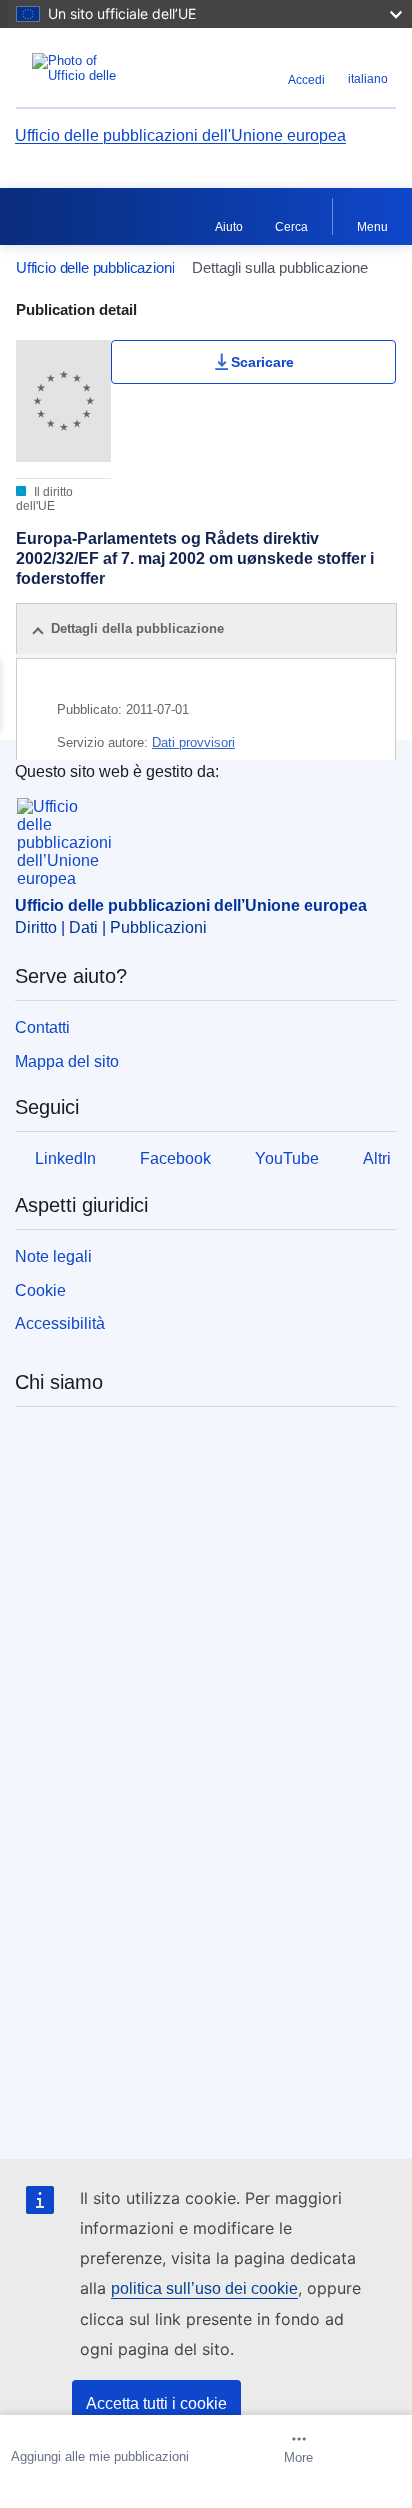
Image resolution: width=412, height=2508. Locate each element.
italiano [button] (368, 79)
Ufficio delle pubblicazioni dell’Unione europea (191, 905)
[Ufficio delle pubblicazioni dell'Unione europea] (82, 68)
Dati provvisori (193, 742)
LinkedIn (65, 1158)
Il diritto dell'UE (44, 499)
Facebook (175, 1158)
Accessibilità (60, 1323)
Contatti (42, 1027)
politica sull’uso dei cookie (204, 2288)
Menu (372, 227)
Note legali (53, 1256)
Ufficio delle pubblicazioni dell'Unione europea (180, 135)
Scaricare (262, 362)
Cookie (40, 1290)
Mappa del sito (67, 1061)
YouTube (287, 1158)
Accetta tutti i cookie (156, 2403)
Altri (377, 1158)
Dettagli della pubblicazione (137, 628)
